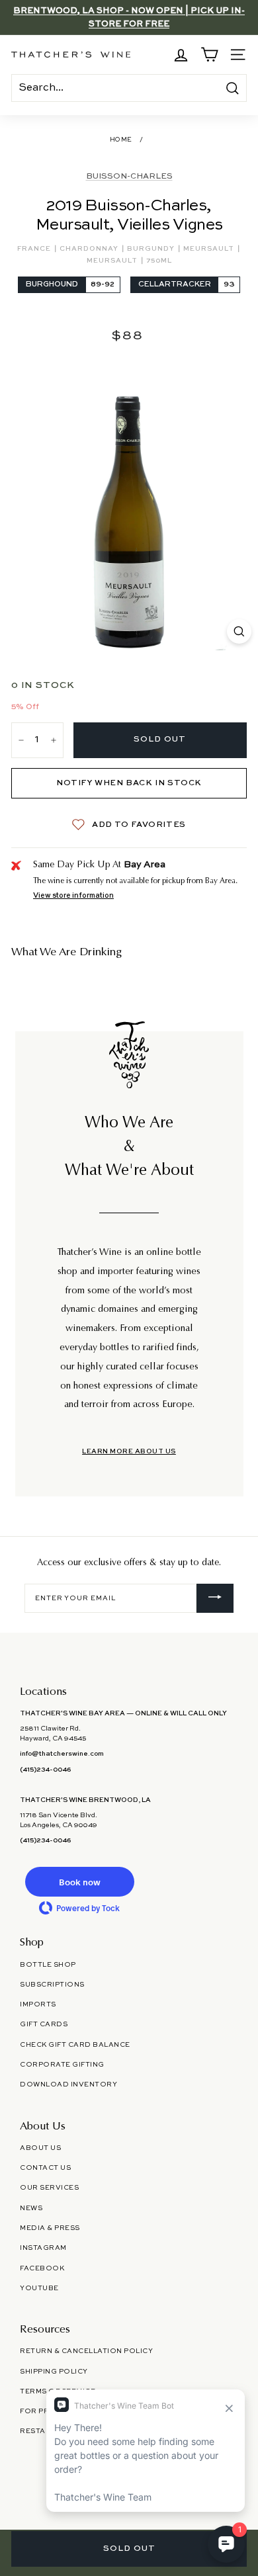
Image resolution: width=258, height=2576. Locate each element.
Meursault (210, 249)
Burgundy (152, 249)
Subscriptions (52, 1985)
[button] (79, 1882)
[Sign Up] (215, 1598)
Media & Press (50, 2228)
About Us (40, 2148)
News (31, 2208)
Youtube (39, 2288)
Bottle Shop (48, 1965)
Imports (38, 2004)
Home (121, 140)
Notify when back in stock (129, 783)
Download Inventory (68, 2084)
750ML (159, 261)
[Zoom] (239, 631)
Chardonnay (90, 249)
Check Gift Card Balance (75, 2045)
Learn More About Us (129, 1451)
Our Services (49, 2188)
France (35, 249)
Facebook (42, 2268)
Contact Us (45, 2168)
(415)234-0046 (45, 1770)
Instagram (43, 2248)
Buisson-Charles (129, 177)
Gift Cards (44, 2024)
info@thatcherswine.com (62, 1754)
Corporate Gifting (62, 2065)
